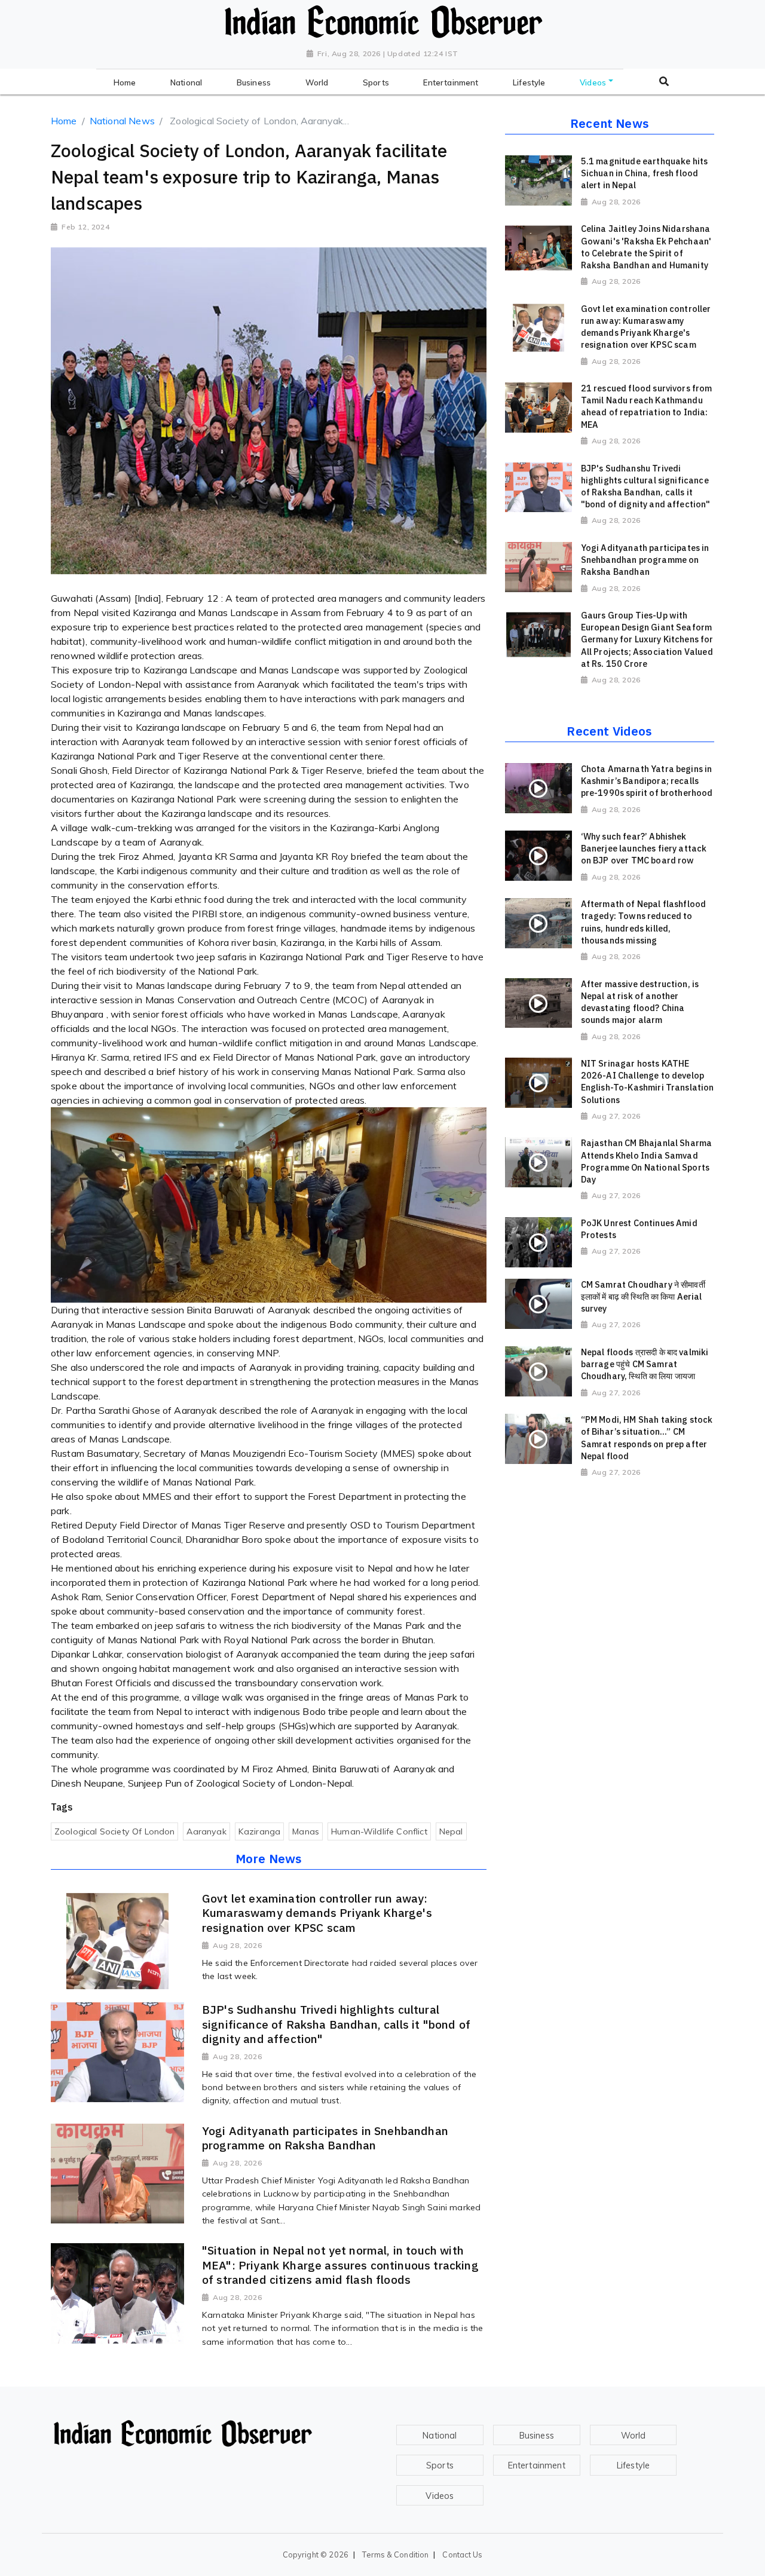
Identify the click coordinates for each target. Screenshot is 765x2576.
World (634, 2436)
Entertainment (537, 2465)
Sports (440, 2465)
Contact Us (462, 2554)
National (440, 2436)
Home (64, 121)
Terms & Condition (395, 2554)
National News (122, 121)
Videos (440, 2496)
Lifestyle (633, 2465)
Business (537, 2436)
